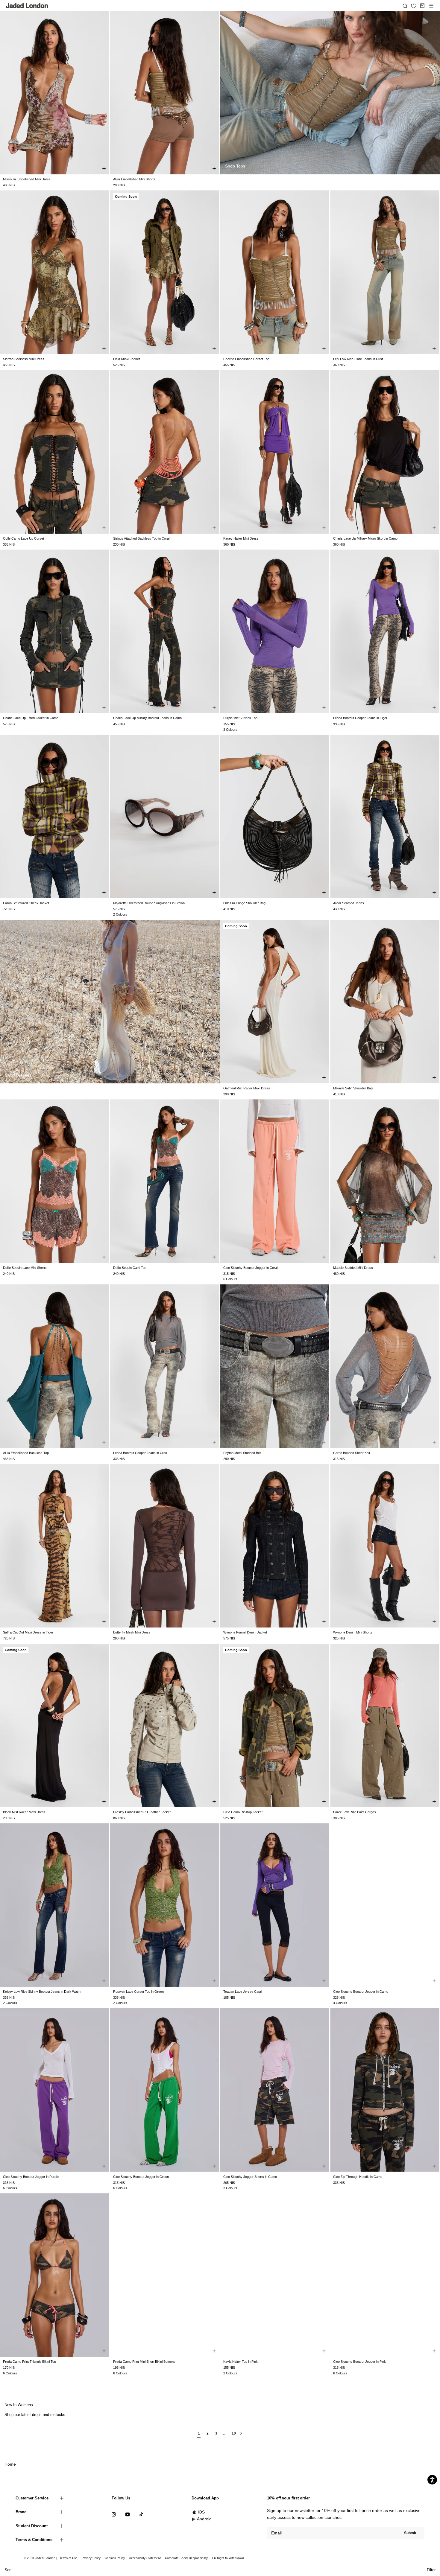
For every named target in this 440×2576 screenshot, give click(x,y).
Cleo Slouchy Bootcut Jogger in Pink (359, 2362)
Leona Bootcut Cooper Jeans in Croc (140, 1453)
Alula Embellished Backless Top (26, 1453)
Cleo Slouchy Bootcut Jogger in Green (141, 2177)
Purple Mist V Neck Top (240, 718)
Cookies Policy (115, 2558)
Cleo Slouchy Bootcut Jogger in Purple (31, 2177)
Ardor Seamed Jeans (349, 903)
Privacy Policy (91, 2558)
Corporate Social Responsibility (186, 2558)
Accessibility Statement (145, 2558)
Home (10, 2464)
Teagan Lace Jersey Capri (243, 1992)
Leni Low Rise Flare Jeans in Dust (358, 359)
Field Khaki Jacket (126, 359)
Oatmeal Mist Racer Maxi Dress (247, 1088)
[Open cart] (422, 6)
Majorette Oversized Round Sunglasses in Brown (149, 903)
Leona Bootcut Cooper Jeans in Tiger (360, 718)
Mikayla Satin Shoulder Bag (353, 1088)
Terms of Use (69, 2558)
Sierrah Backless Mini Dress (24, 359)
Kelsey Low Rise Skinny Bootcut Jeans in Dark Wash (42, 1992)
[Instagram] (114, 2514)
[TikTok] (141, 2514)
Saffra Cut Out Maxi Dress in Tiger (28, 1632)
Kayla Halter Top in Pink (241, 2362)
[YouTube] (128, 2514)
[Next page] (241, 2436)
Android (204, 2519)
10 (233, 2433)
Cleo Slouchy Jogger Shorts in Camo (250, 2177)
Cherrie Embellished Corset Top (246, 359)
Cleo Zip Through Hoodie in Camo (358, 2177)
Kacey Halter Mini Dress (241, 538)
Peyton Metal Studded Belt (242, 1453)
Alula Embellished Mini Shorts (134, 179)
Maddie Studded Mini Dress (353, 1268)
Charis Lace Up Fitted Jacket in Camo (31, 718)
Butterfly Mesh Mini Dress (132, 1632)
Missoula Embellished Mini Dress (27, 179)
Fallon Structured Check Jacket (26, 903)
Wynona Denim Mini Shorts (353, 1632)
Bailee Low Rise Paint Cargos (355, 1812)
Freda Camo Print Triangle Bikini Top (29, 2362)
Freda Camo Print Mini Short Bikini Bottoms (144, 2362)
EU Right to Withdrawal (228, 2558)
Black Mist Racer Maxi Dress (24, 1812)
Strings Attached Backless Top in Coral (141, 538)
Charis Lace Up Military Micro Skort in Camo (365, 538)
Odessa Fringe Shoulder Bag (244, 903)
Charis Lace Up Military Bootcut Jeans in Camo (147, 718)
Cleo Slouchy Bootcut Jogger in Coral (250, 1268)
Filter (431, 2570)
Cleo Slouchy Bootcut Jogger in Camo (361, 1992)
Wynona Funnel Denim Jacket (245, 1632)
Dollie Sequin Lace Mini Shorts (25, 1268)
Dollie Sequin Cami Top (130, 1268)
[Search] (405, 6)
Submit (410, 2533)
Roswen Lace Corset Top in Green (138, 1992)
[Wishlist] (414, 6)
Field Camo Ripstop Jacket (243, 1812)
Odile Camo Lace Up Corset (23, 538)
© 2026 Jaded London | (41, 2558)
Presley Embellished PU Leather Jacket (142, 1812)
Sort (8, 2570)
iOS (201, 2512)
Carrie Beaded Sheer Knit (352, 1453)
